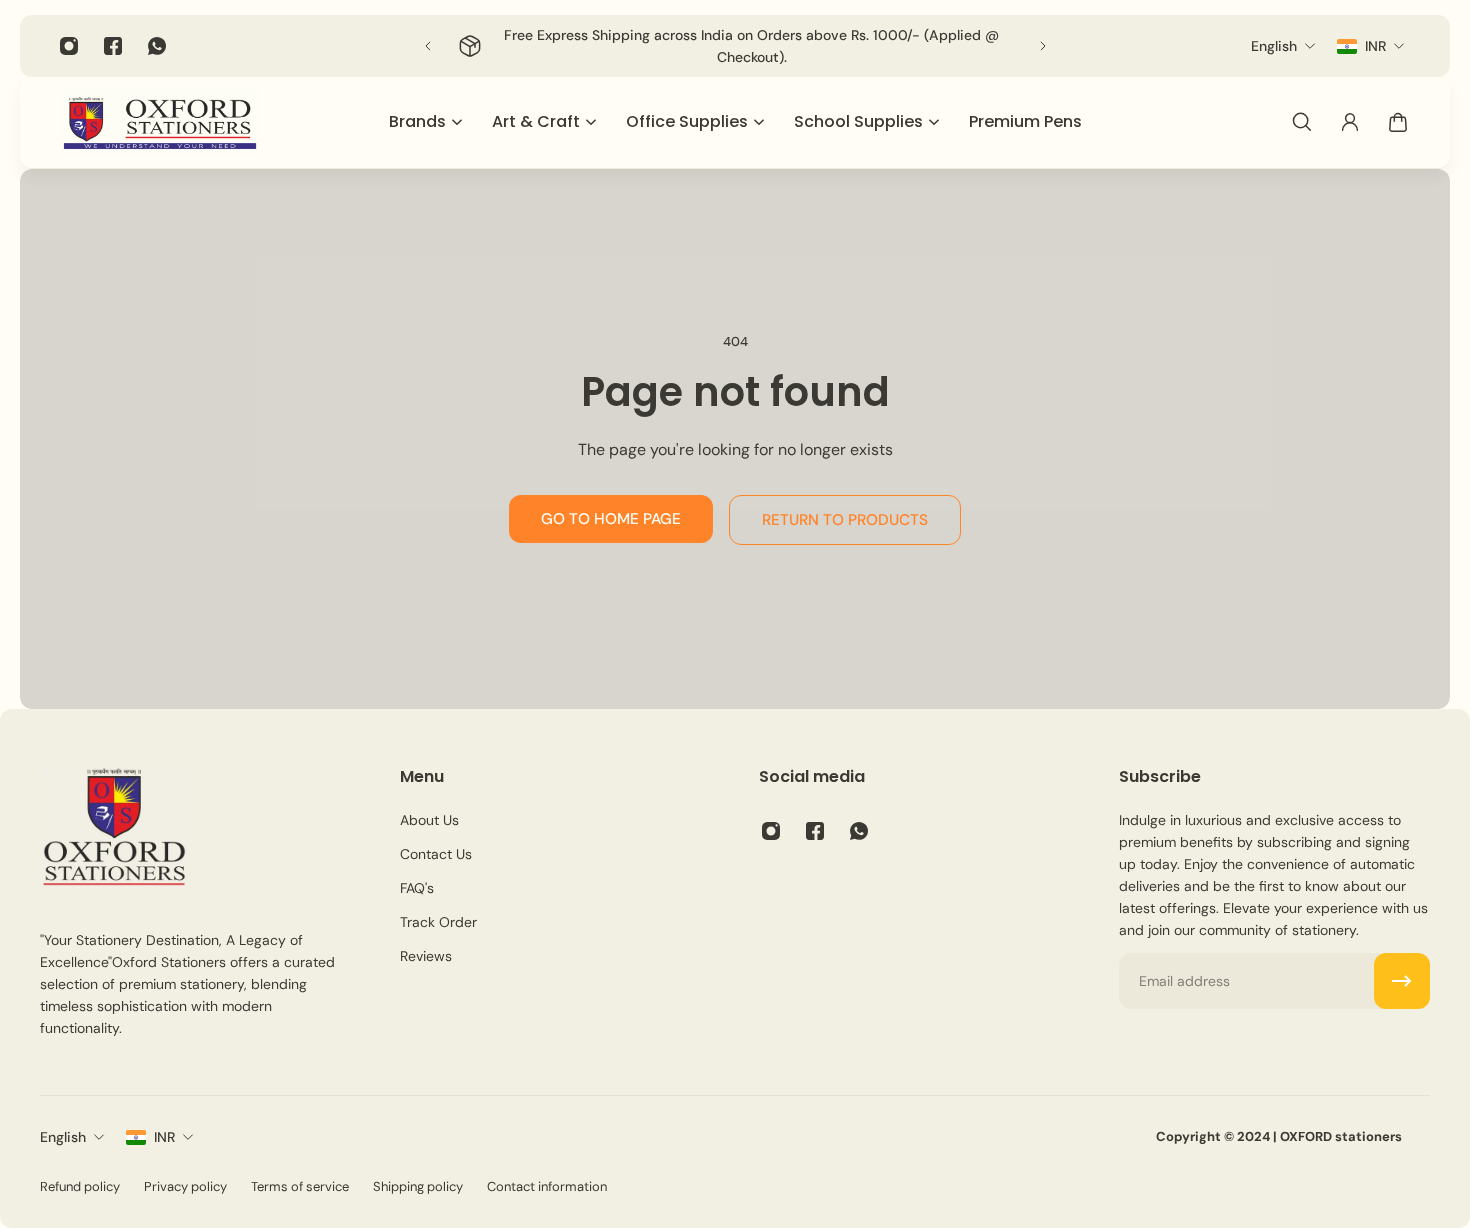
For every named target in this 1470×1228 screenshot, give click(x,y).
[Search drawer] (1302, 122)
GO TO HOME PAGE (611, 519)
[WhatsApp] (157, 46)
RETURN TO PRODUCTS (845, 520)
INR (164, 1137)
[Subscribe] (1402, 981)
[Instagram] (69, 46)
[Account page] (1350, 122)
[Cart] (1398, 122)
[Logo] (160, 122)
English (63, 1137)
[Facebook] (113, 46)
